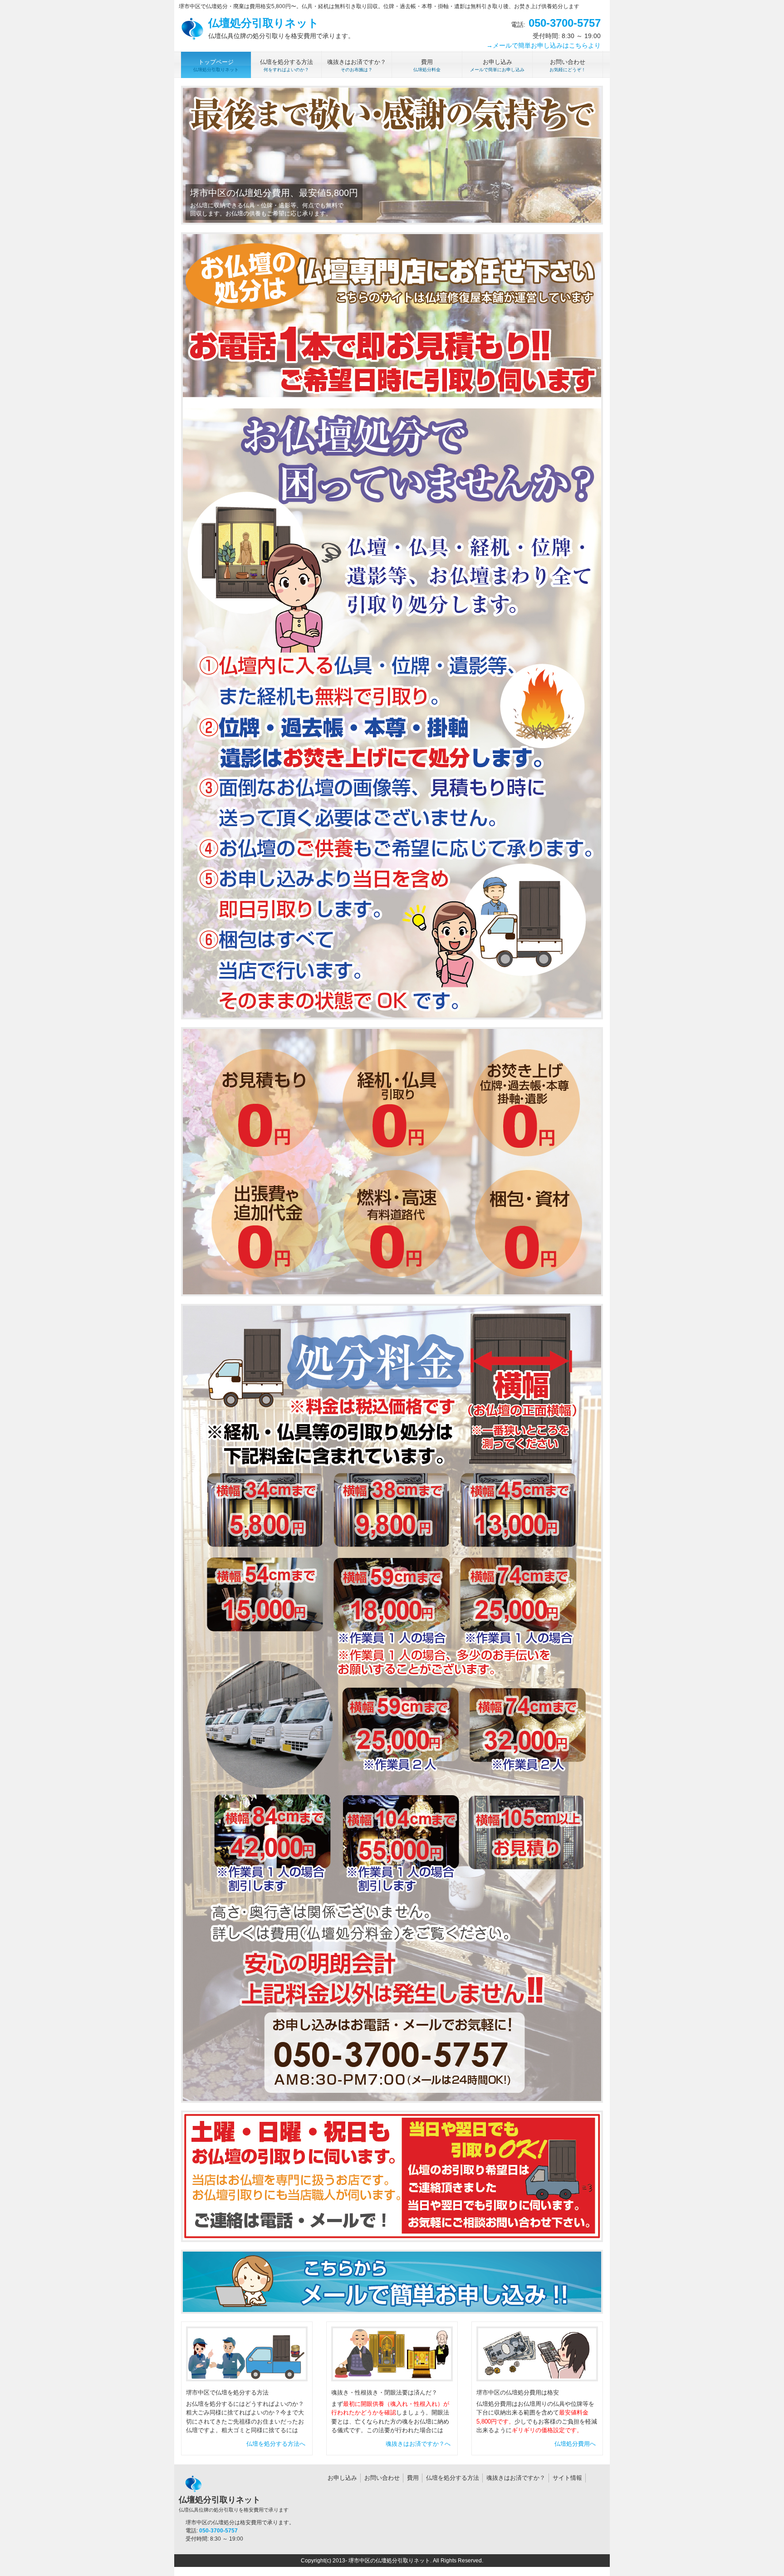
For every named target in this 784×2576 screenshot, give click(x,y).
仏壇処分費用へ (575, 2444)
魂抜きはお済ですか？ (516, 2478)
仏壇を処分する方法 (453, 2478)
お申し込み (342, 2478)
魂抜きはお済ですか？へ (418, 2444)
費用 (413, 2478)
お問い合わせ (382, 2478)
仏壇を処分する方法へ (276, 2444)
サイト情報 (567, 2478)
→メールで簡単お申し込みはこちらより (544, 45)
